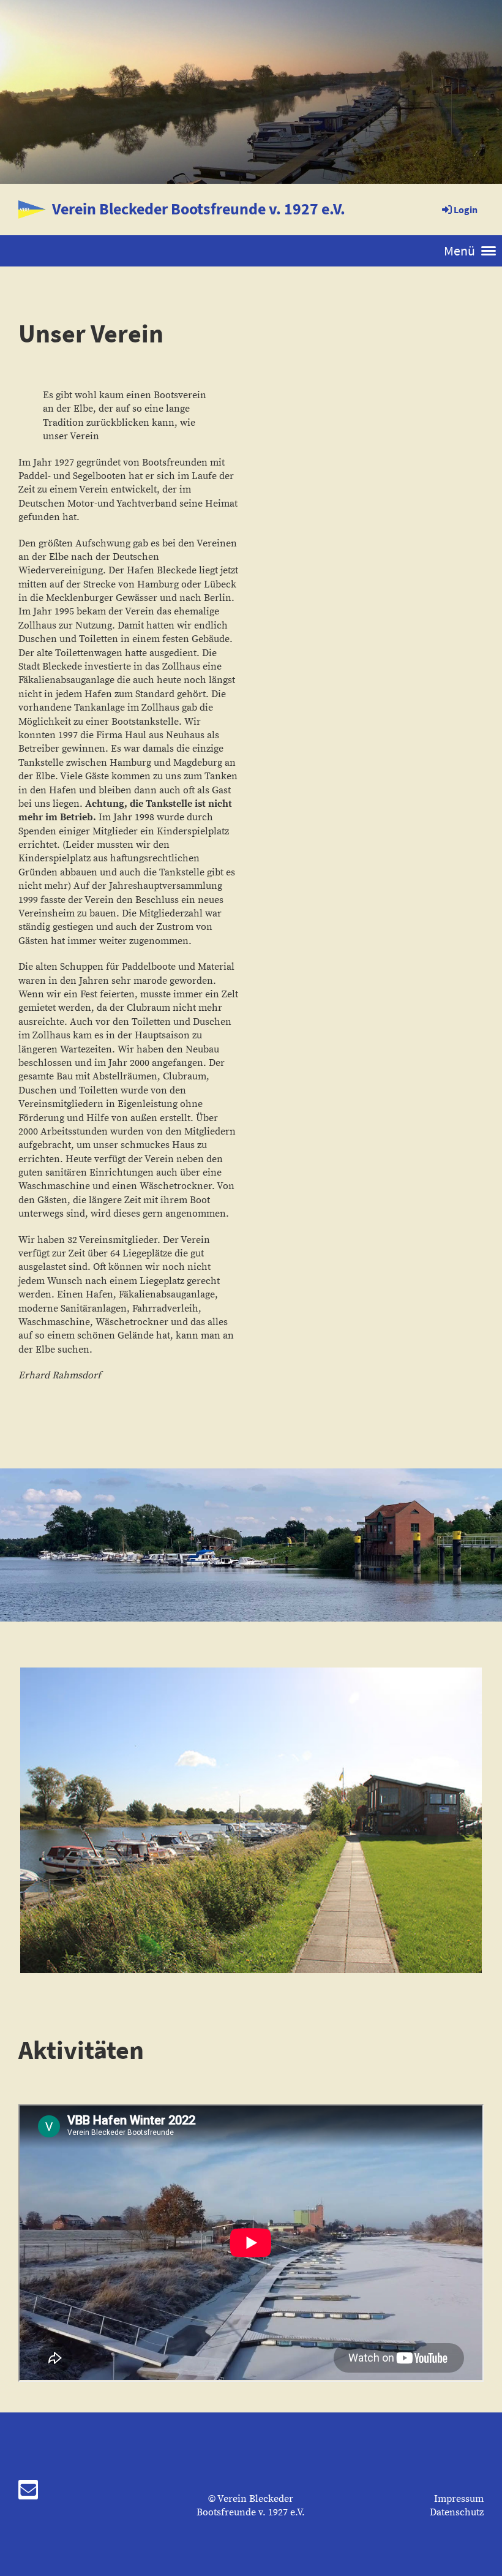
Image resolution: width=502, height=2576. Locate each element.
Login (466, 210)
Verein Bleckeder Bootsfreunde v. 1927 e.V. (199, 209)
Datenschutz (457, 2512)
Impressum (459, 2499)
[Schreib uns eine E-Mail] (28, 2494)
